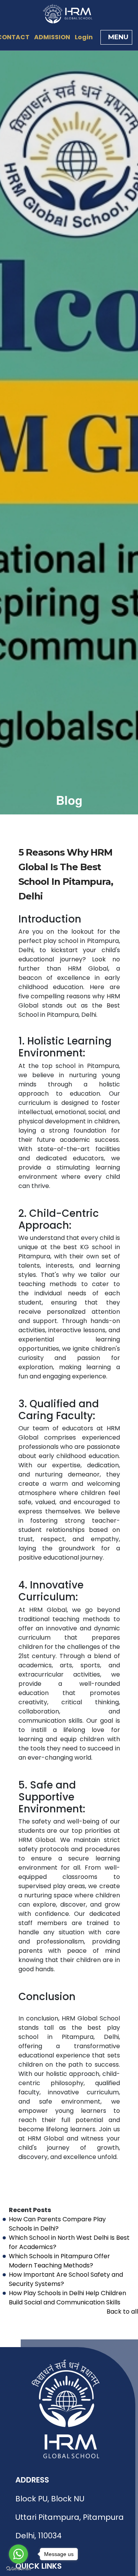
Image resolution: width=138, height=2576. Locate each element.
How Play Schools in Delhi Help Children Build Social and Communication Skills (67, 2298)
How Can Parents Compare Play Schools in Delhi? (57, 2224)
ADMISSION (52, 37)
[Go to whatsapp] (18, 2554)
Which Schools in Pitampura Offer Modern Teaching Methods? (59, 2261)
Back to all (122, 2312)
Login (84, 37)
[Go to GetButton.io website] (18, 2568)
